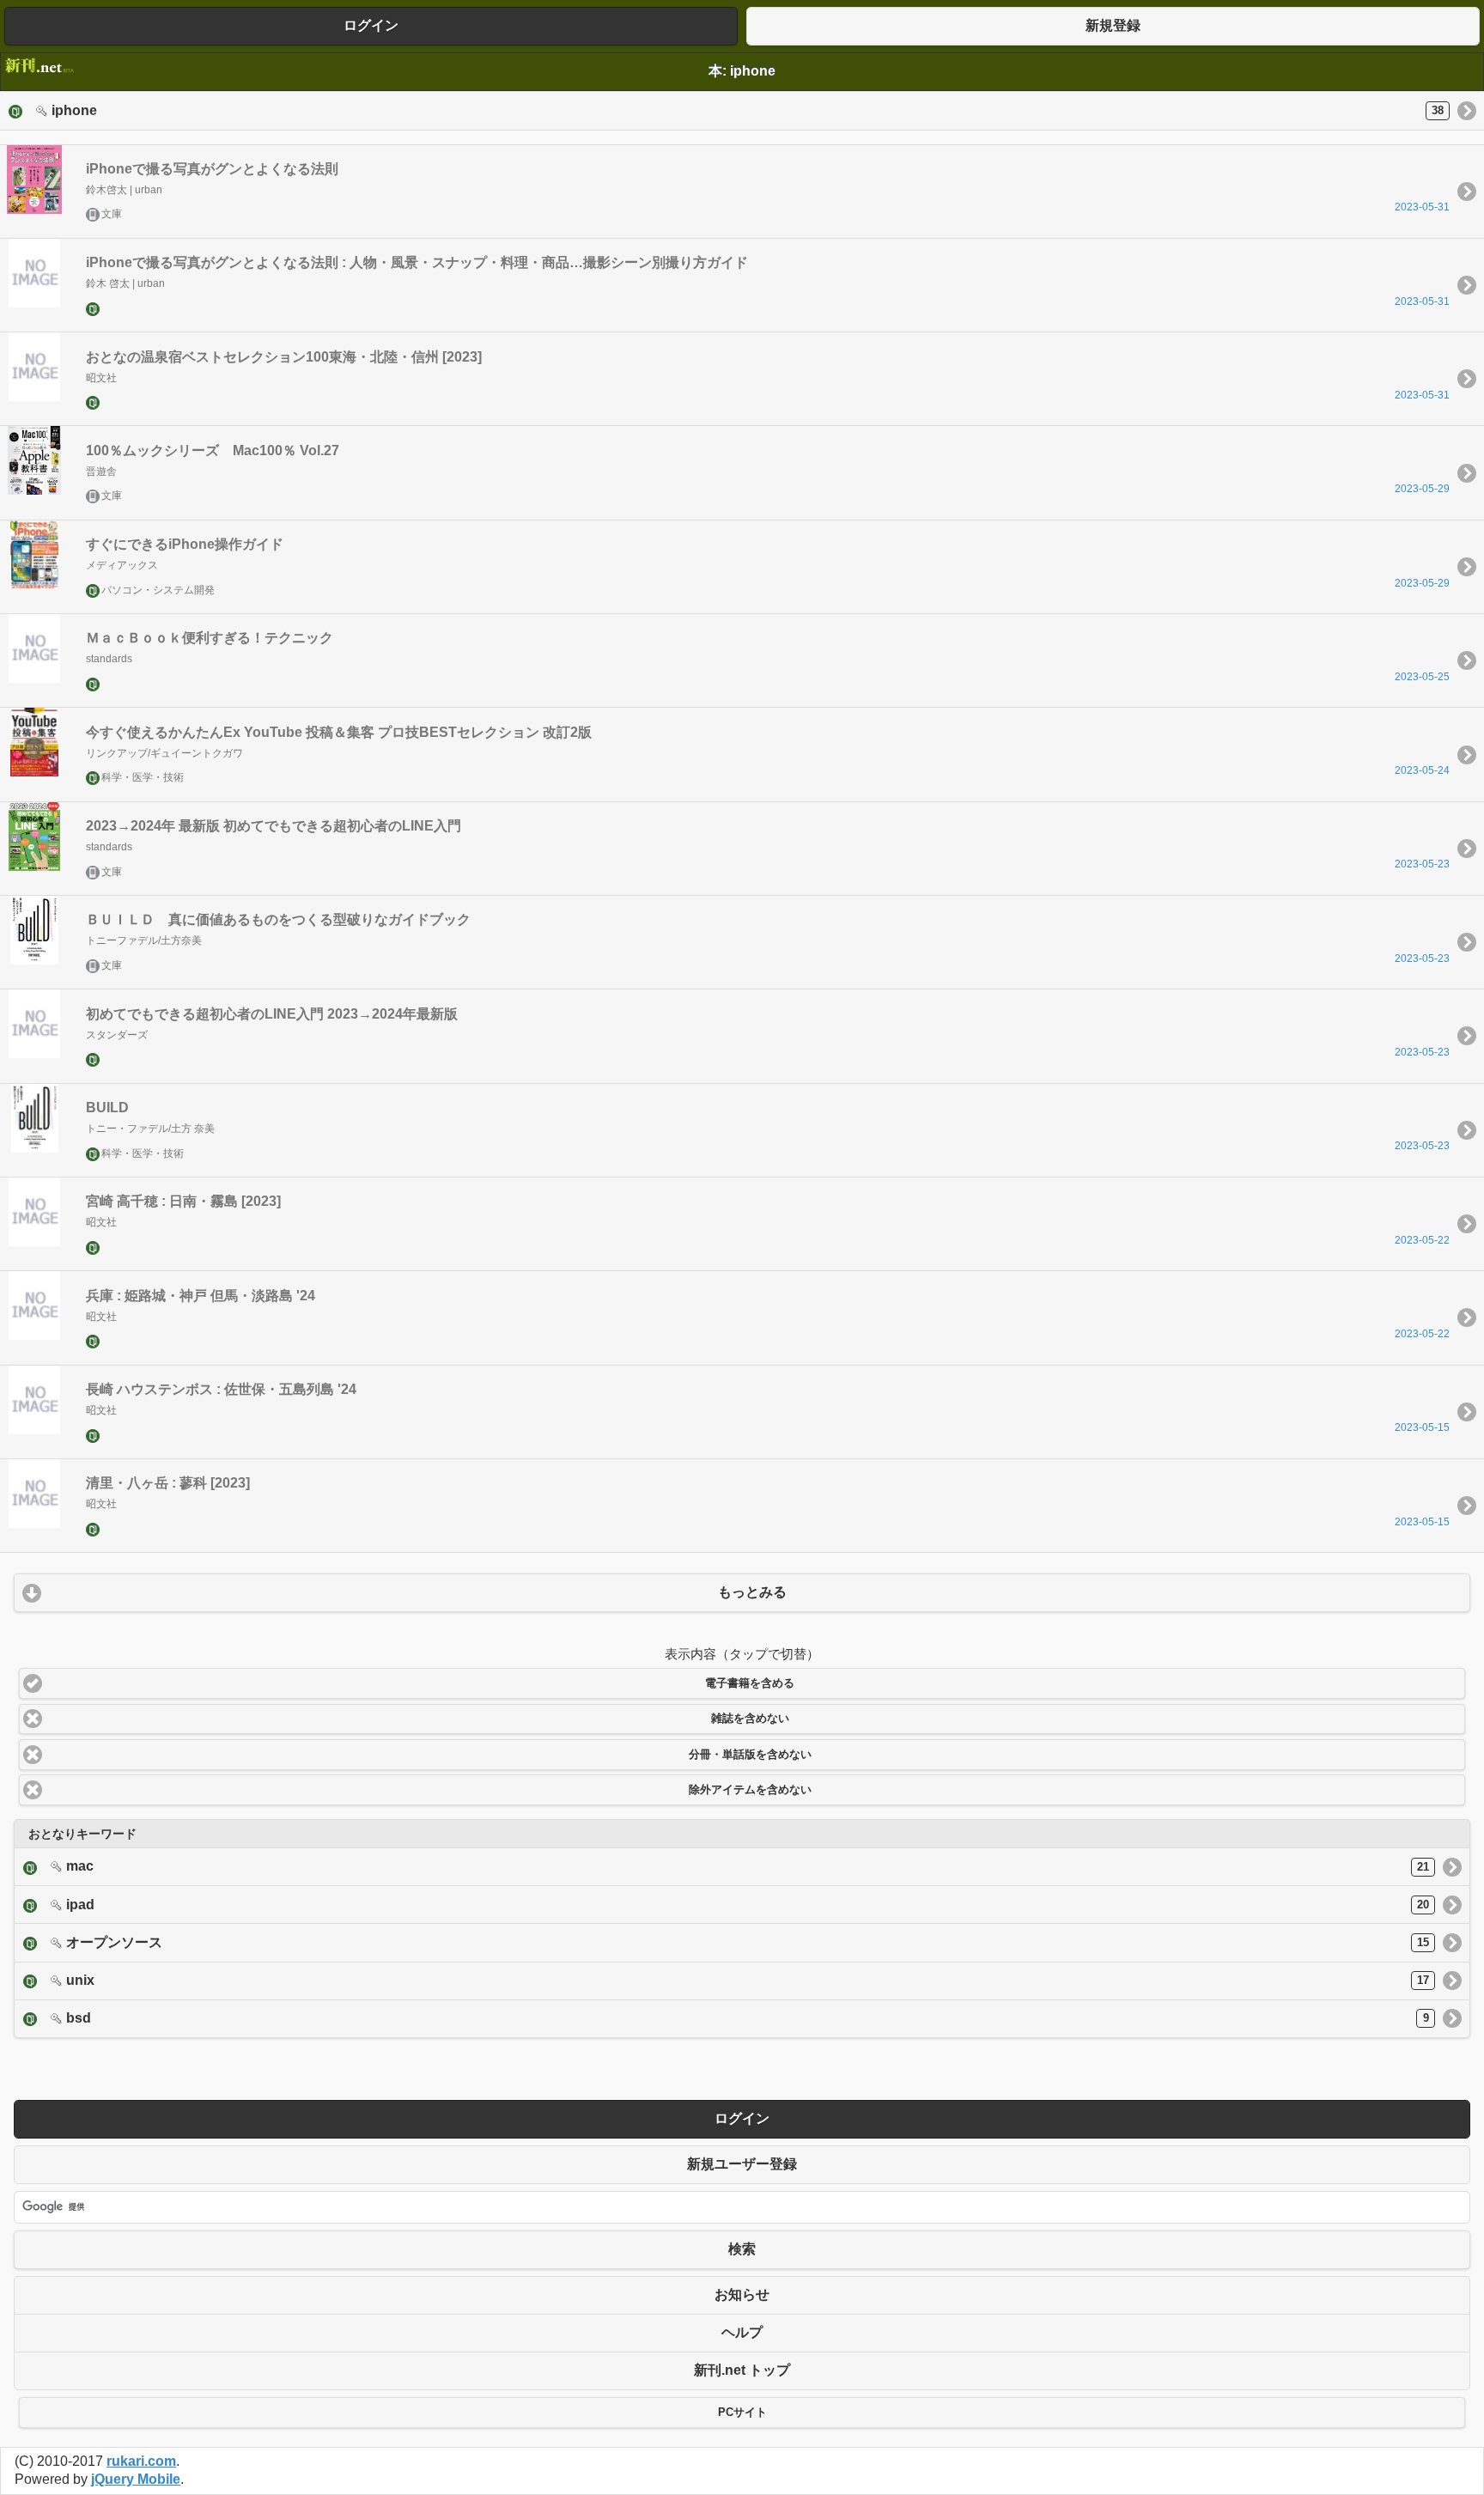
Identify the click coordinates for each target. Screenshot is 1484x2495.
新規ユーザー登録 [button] (742, 2164)
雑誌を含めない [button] (750, 1719)
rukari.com (141, 2461)
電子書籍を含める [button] (750, 1683)
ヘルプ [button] (742, 2332)
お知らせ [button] (742, 2294)
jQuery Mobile (136, 2479)
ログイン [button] (371, 25)
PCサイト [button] (742, 2413)
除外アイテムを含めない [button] (750, 1790)
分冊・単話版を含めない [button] (750, 1755)
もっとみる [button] (752, 1592)
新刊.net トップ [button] (742, 2370)
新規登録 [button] (1113, 25)
